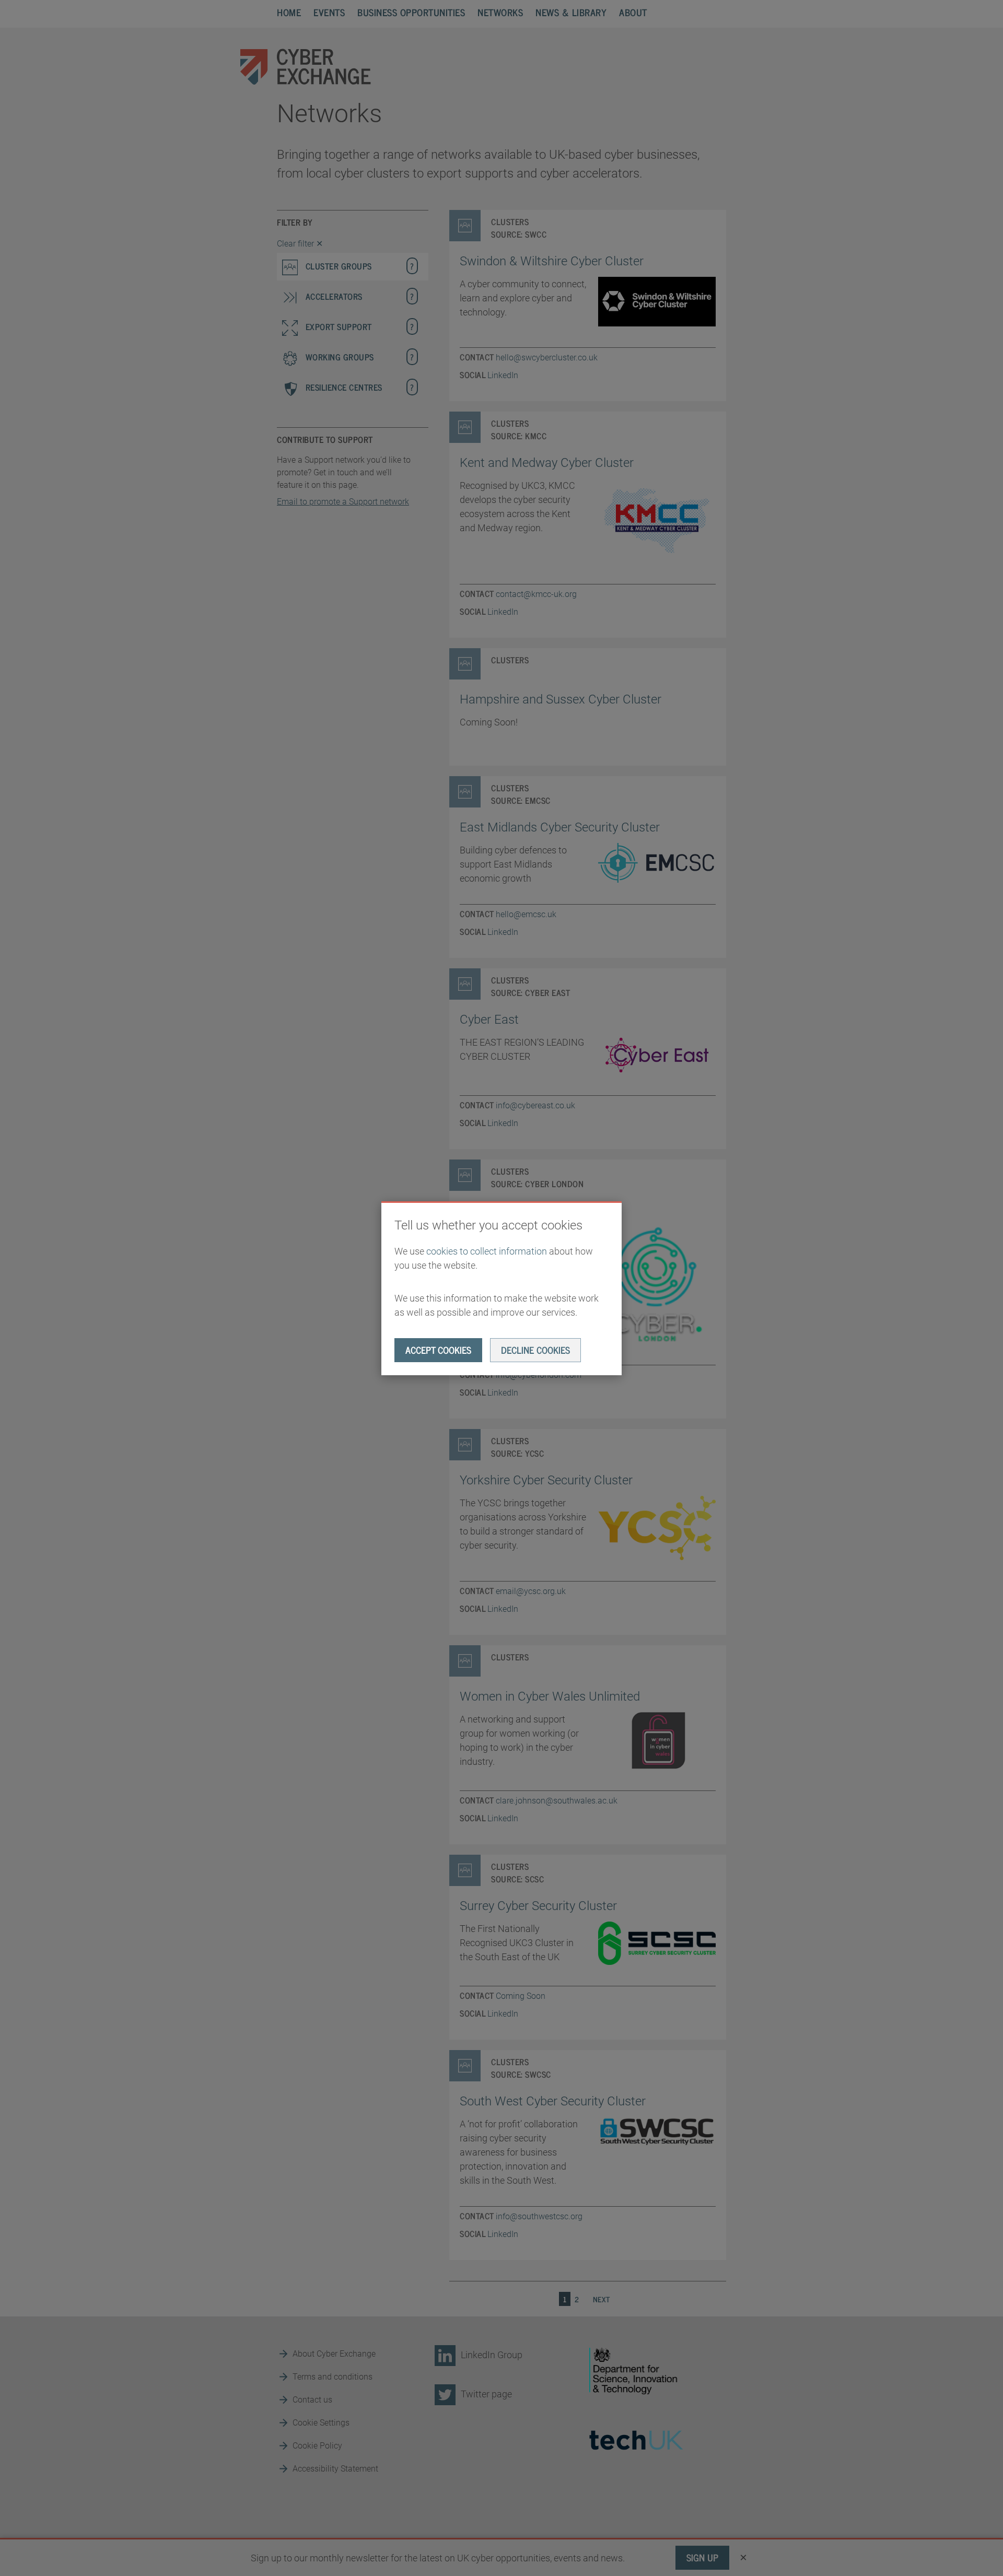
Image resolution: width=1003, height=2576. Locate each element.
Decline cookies (535, 1350)
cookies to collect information (487, 1251)
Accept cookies (438, 1350)
